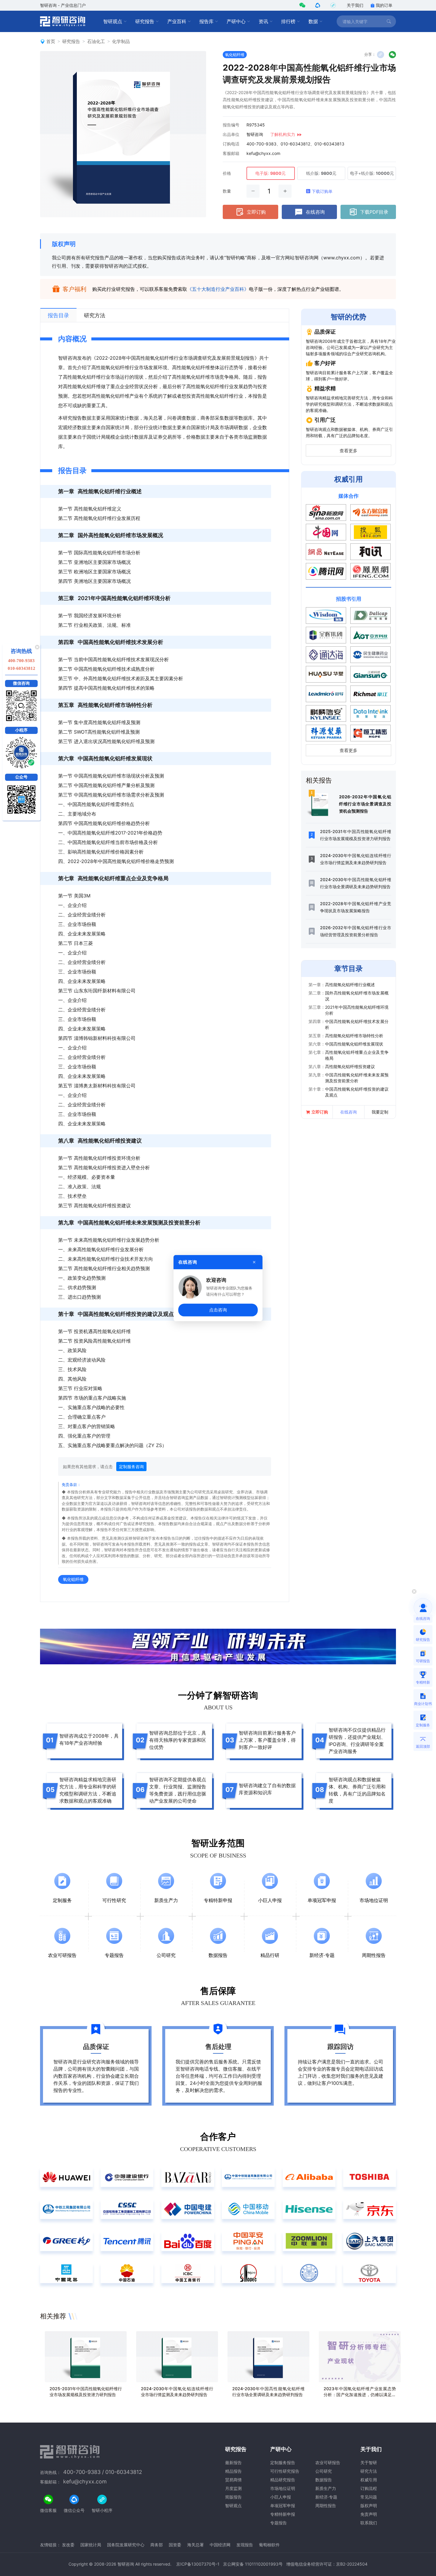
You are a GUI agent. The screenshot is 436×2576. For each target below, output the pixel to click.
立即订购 (256, 212)
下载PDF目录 (374, 212)
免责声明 (369, 2514)
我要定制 (380, 1112)
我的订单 (384, 5)
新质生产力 (326, 2488)
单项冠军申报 (283, 2506)
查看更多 (349, 451)
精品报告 (233, 2471)
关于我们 (355, 5)
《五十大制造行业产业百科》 (218, 289)
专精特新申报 (283, 2514)
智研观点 (113, 21)
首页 (51, 41)
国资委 (175, 2545)
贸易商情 (233, 2480)
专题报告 (279, 2523)
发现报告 (245, 2545)
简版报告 (233, 2497)
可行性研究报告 (285, 2471)
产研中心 (236, 21)
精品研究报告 (283, 2480)
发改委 (68, 2545)
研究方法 (369, 2471)
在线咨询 (315, 212)
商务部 (157, 2545)
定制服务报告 (283, 2462)
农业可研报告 (328, 2462)
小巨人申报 (281, 2497)
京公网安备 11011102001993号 (253, 2564)
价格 (227, 173)
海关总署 (195, 2545)
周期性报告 (326, 2506)
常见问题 (369, 2497)
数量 (227, 191)
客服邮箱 (231, 153)
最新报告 (233, 2462)
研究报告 (145, 21)
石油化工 (96, 41)
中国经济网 (220, 2545)
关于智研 (369, 2462)
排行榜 (288, 21)
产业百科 (177, 21)
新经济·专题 (326, 2497)
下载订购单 (322, 191)
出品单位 (231, 134)
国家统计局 (91, 2545)
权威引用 (369, 2480)
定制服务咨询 (131, 1467)
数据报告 (324, 2480)
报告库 (206, 21)
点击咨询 (218, 1310)
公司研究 (324, 2471)
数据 (313, 21)
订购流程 (369, 2488)
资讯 (263, 21)
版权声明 (64, 244)
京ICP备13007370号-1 (198, 2564)
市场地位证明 (283, 2488)
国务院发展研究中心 (126, 2545)
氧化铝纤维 (235, 55)
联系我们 (369, 2523)
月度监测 (233, 2488)
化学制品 (121, 41)
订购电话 (231, 144)
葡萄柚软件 (269, 2545)
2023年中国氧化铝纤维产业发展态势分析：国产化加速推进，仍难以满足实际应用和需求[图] (360, 2395)
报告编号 (231, 125)
